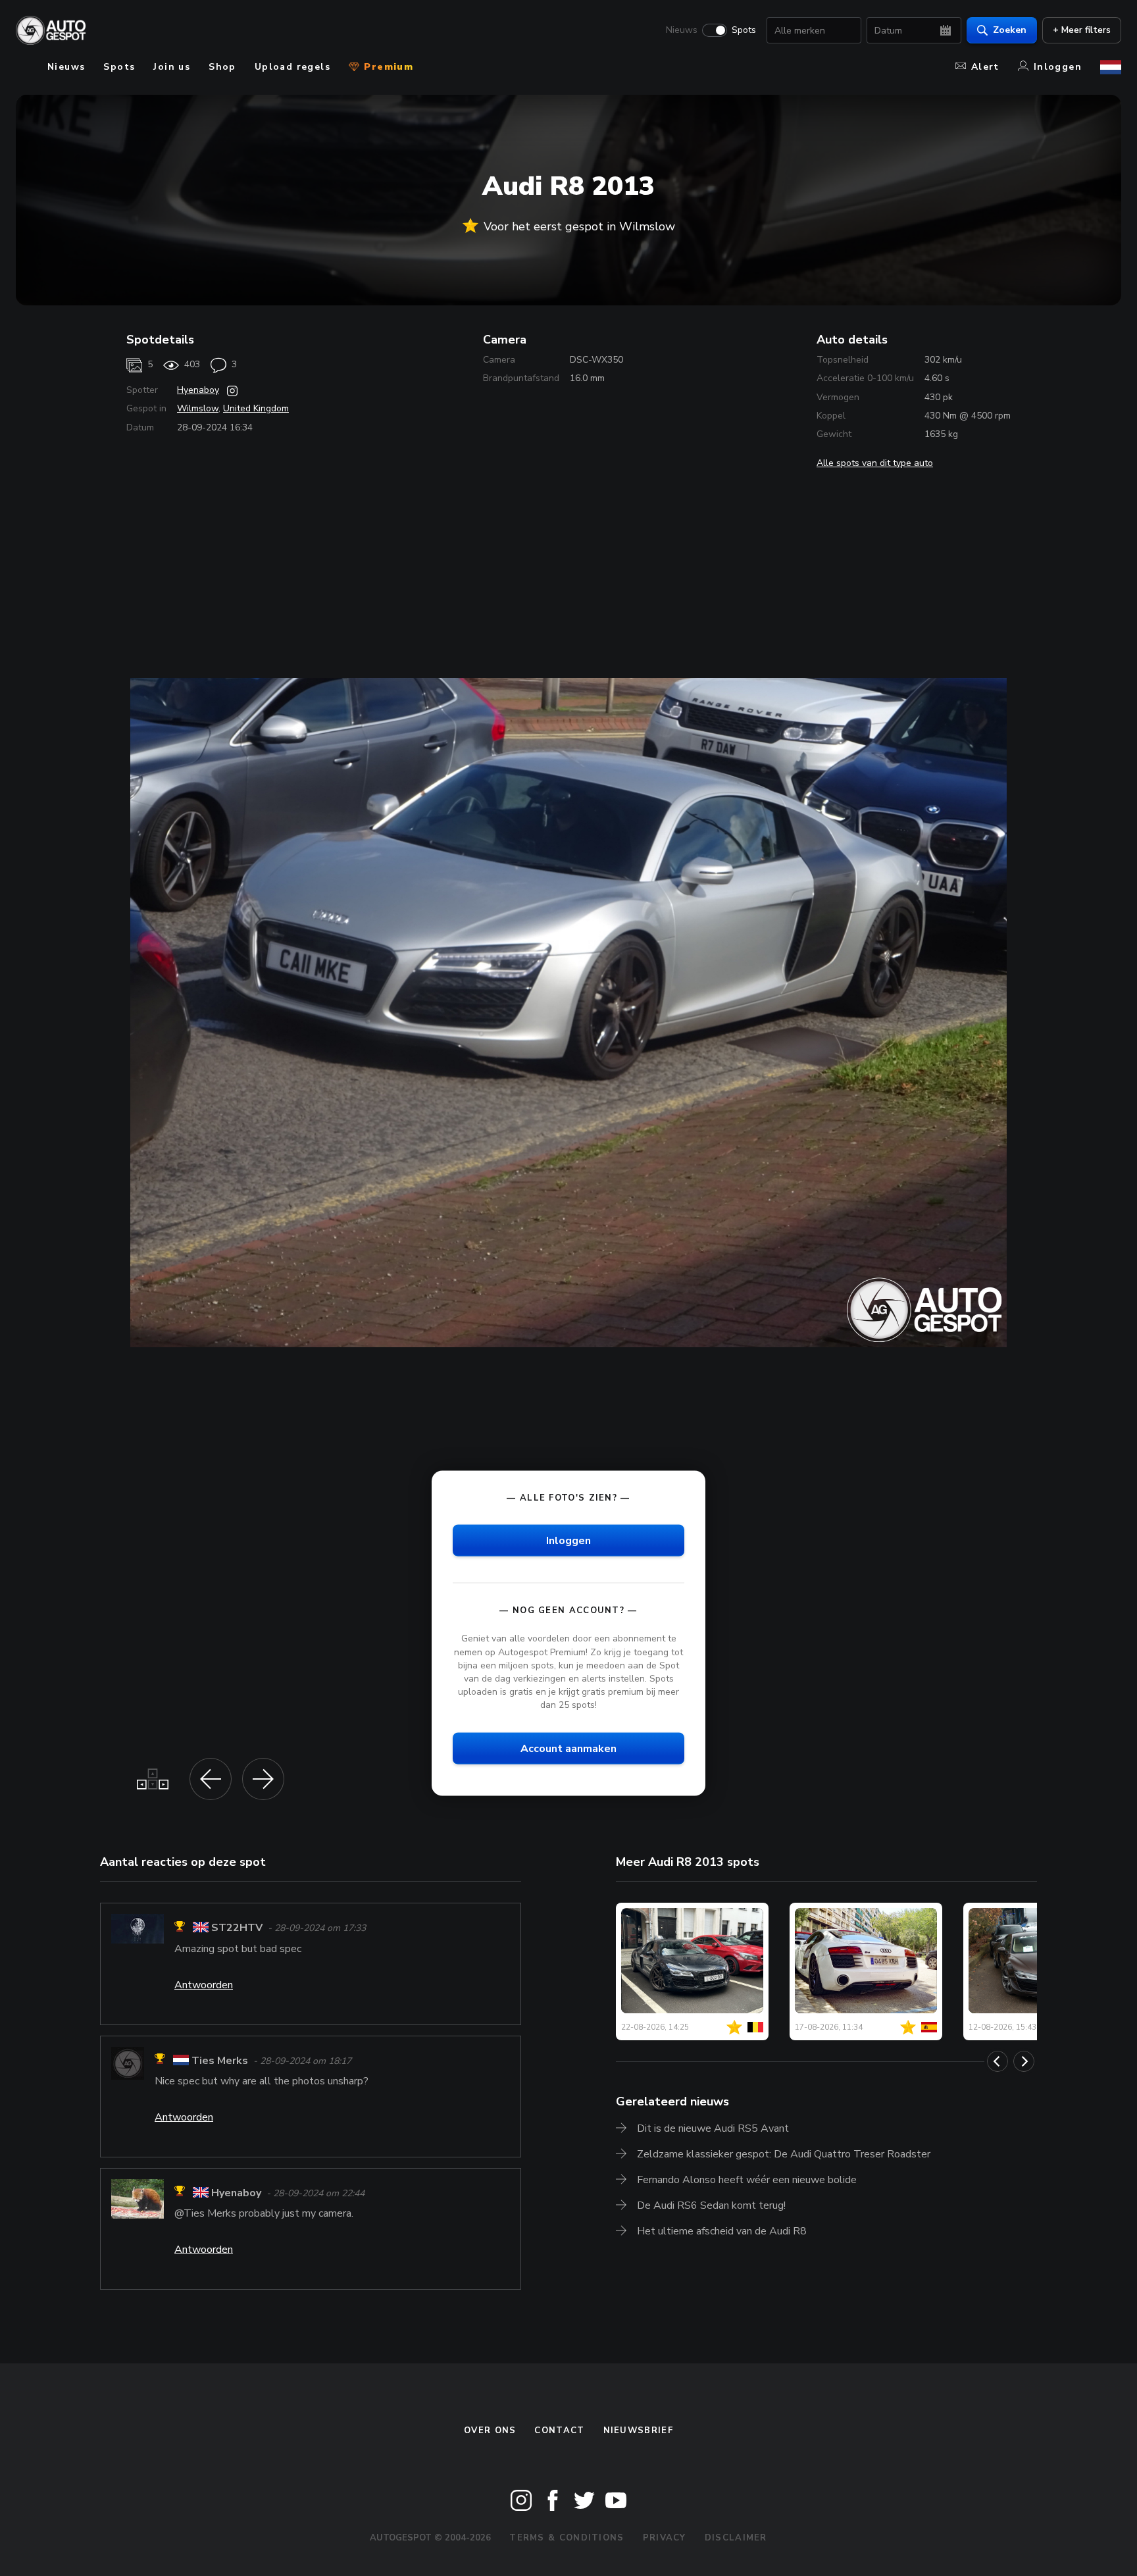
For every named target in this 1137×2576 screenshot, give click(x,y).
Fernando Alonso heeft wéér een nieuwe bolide (747, 2180)
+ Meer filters (1082, 30)
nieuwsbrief (638, 2431)
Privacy (665, 2538)
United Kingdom (256, 408)
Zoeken (1010, 30)
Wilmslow (198, 408)
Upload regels (292, 67)
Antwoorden (204, 1985)
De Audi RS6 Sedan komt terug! (711, 2205)
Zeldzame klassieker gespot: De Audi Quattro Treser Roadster (784, 2154)
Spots (744, 30)
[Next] (1024, 2061)
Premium (387, 67)
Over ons (490, 2431)
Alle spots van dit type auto (875, 463)
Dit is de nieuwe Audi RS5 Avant (713, 2128)
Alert (985, 67)
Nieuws (682, 30)
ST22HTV (237, 1928)
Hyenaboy (198, 390)
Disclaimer (736, 2538)
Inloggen (1058, 67)
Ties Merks (220, 2061)
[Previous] (998, 2061)
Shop (222, 67)
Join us (172, 67)
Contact (559, 2431)
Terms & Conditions (567, 2538)
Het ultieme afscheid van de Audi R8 (722, 2231)
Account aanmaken (568, 1749)
